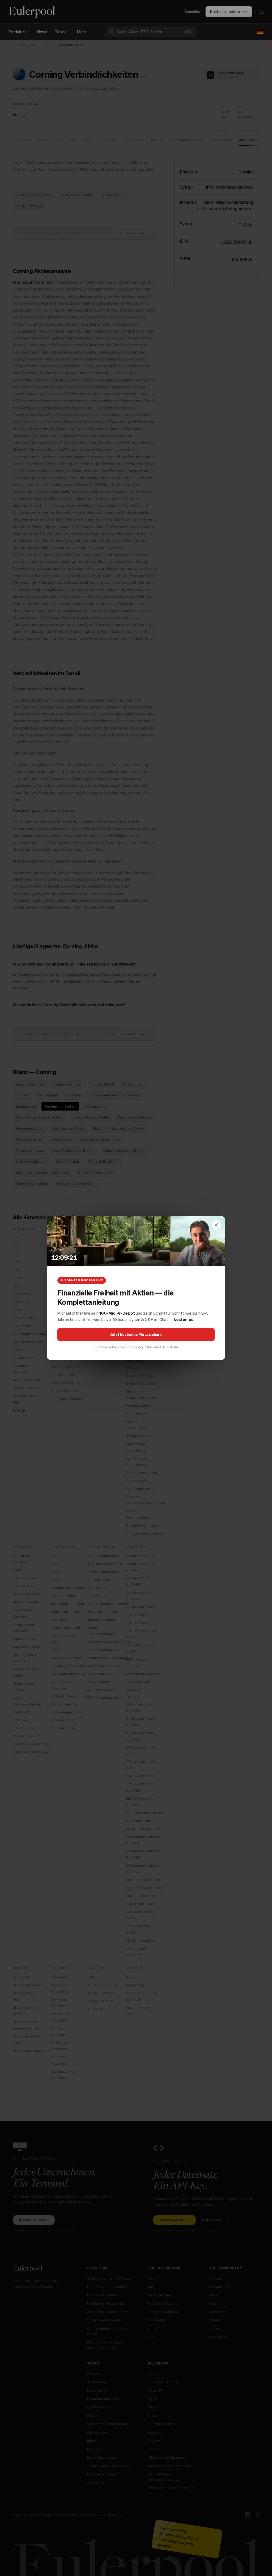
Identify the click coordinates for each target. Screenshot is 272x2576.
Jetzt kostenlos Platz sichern (136, 1334)
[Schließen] (216, 1225)
